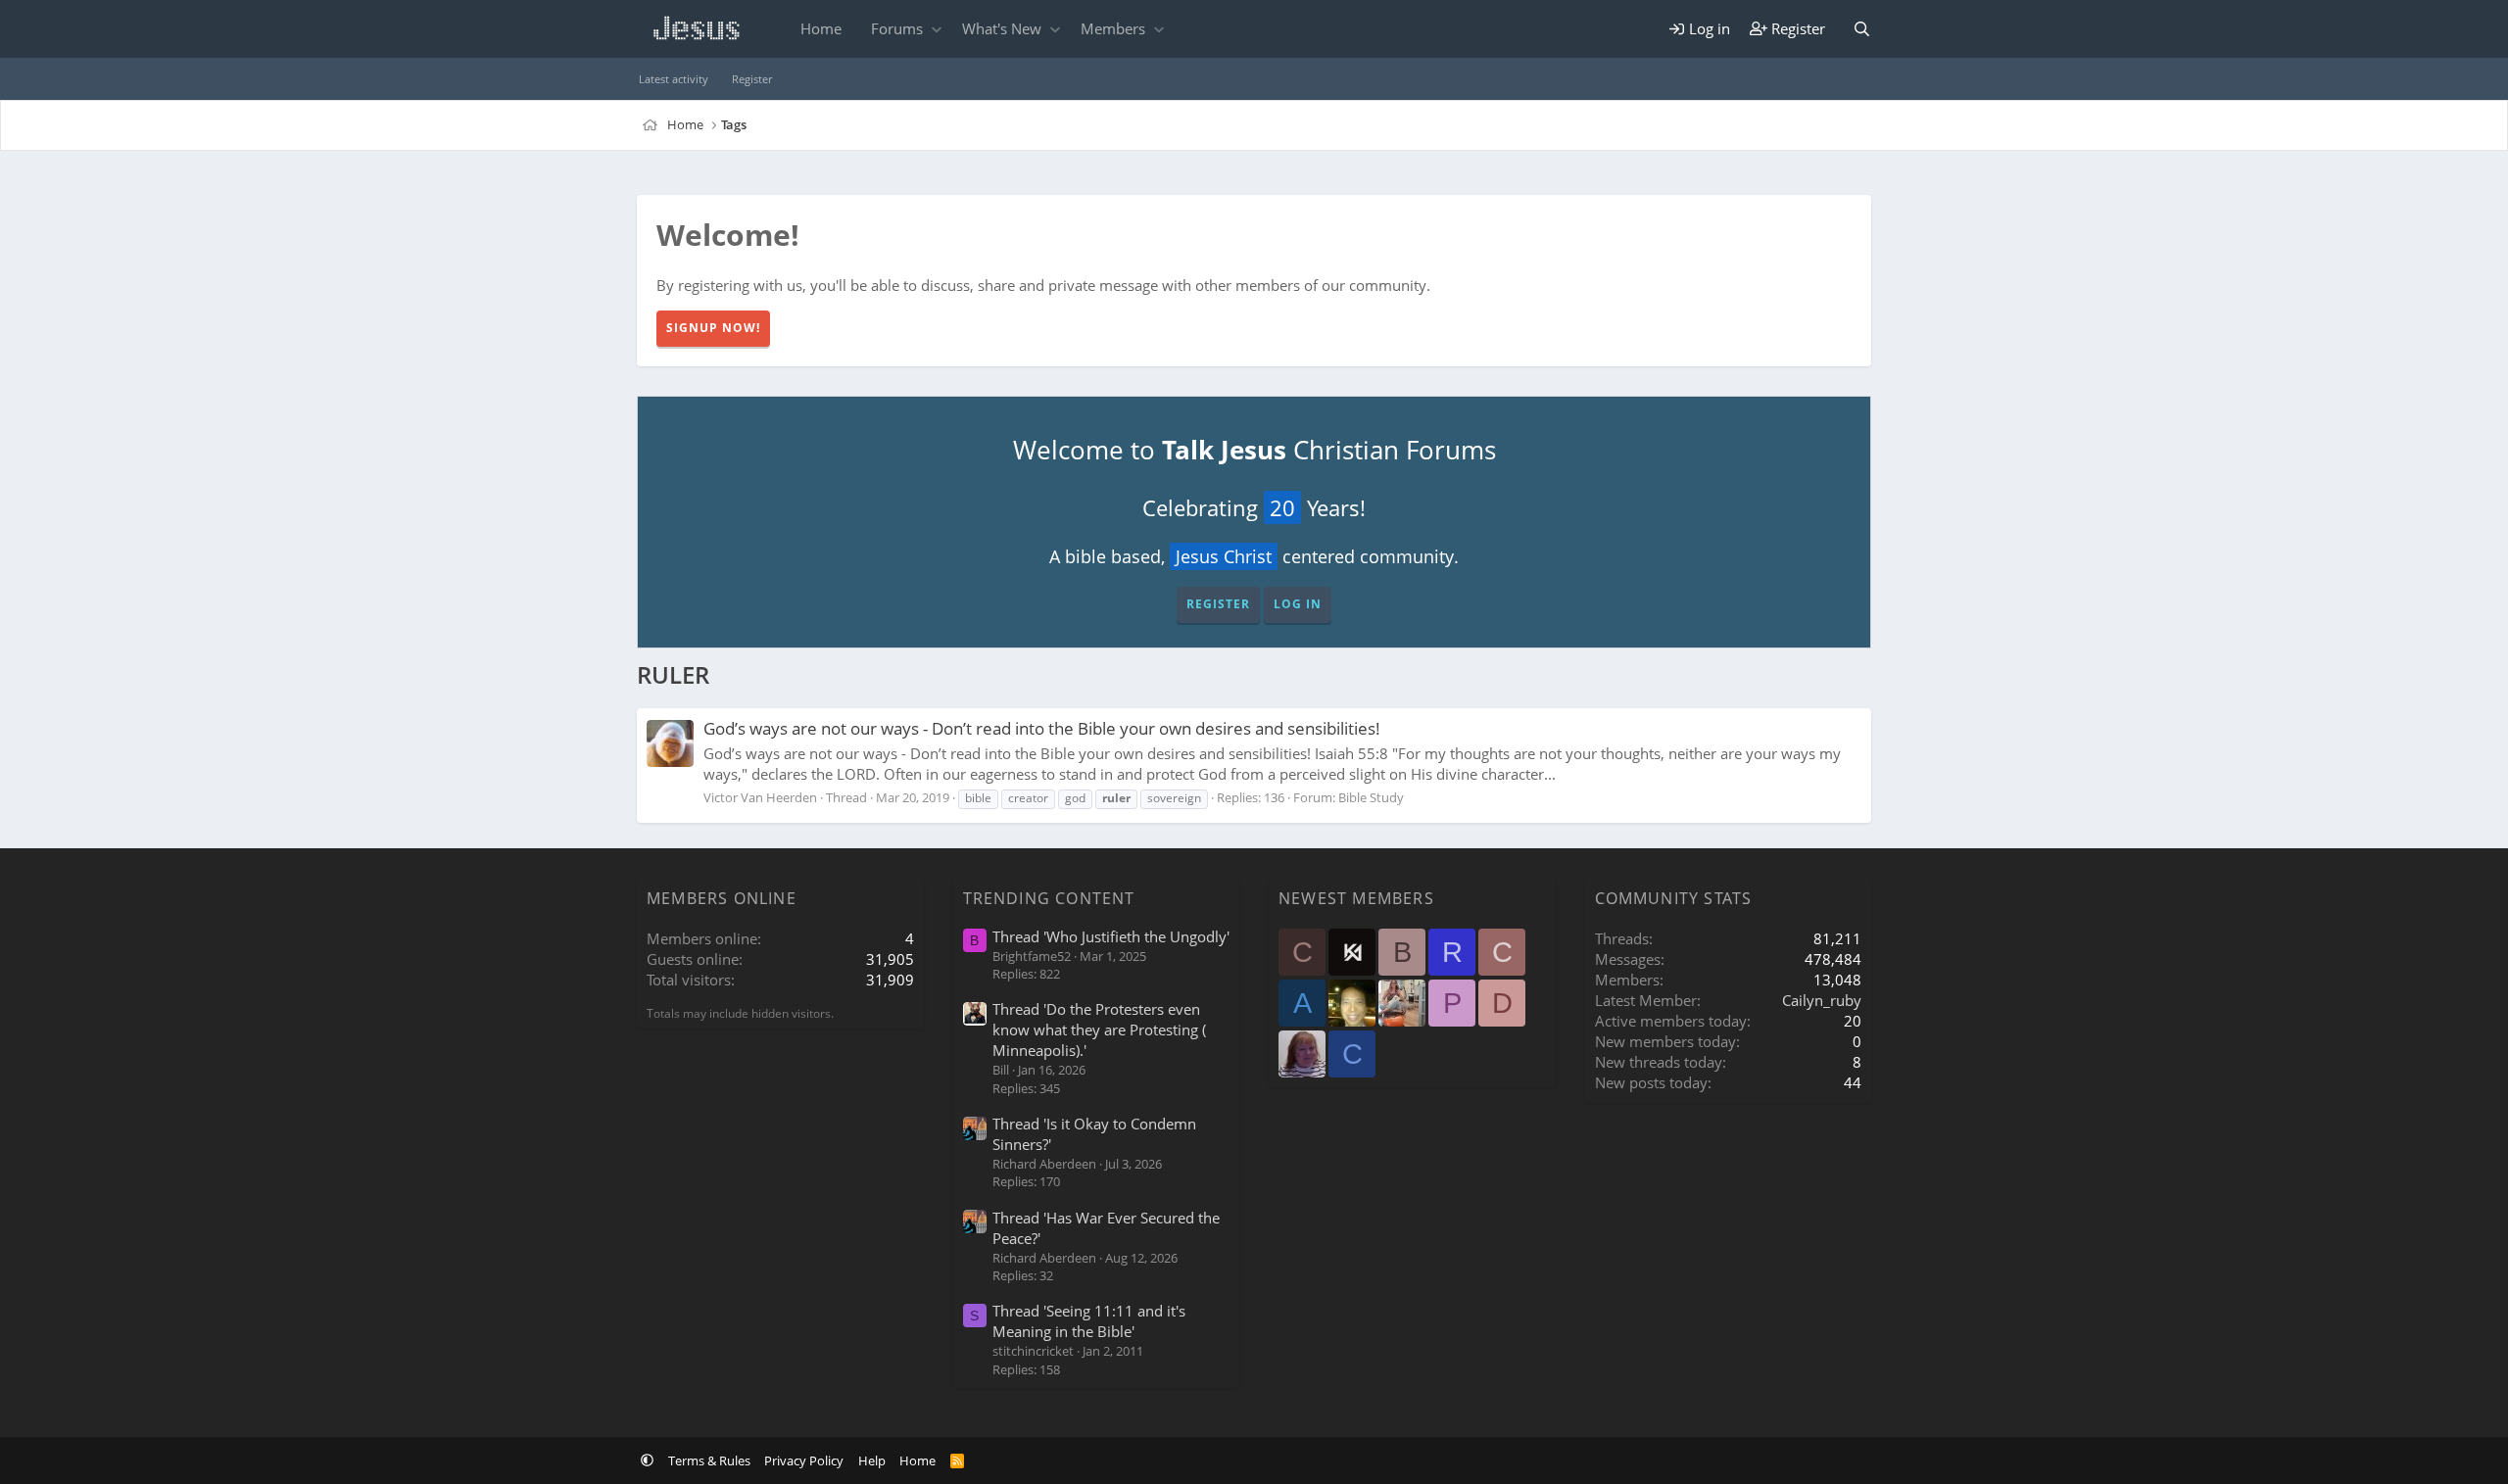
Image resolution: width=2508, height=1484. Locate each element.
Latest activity (674, 79)
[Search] (1862, 29)
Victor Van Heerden (760, 797)
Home (821, 28)
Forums (897, 28)
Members (1113, 28)
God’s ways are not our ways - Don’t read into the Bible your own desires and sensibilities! (1042, 728)
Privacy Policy (804, 1460)
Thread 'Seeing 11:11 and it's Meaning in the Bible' (1089, 1321)
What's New (1002, 28)
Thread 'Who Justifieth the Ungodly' (1111, 936)
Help (872, 1460)
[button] (936, 29)
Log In (1298, 604)
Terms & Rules (709, 1460)
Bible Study (1371, 797)
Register (752, 79)
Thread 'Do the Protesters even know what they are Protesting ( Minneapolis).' (1099, 1029)
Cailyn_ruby (1822, 1000)
